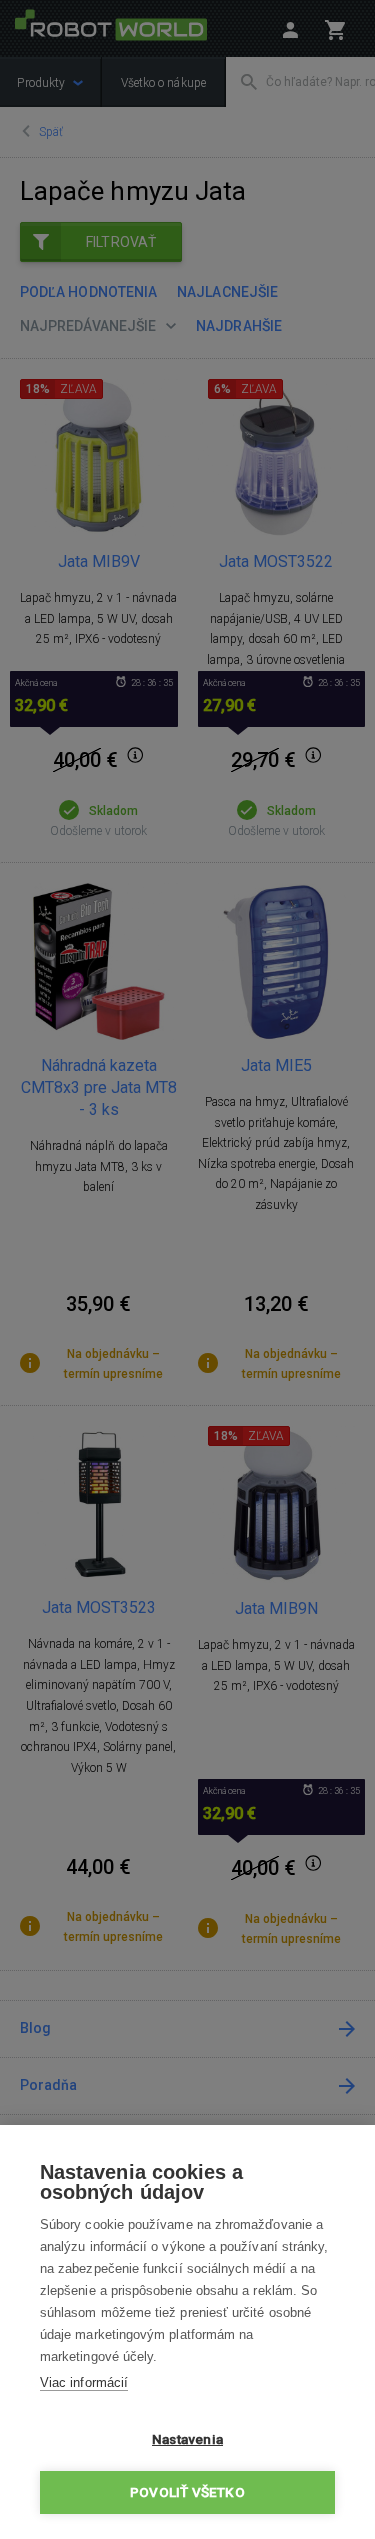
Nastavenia (187, 2439)
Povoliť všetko (187, 2492)
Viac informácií (84, 2382)
